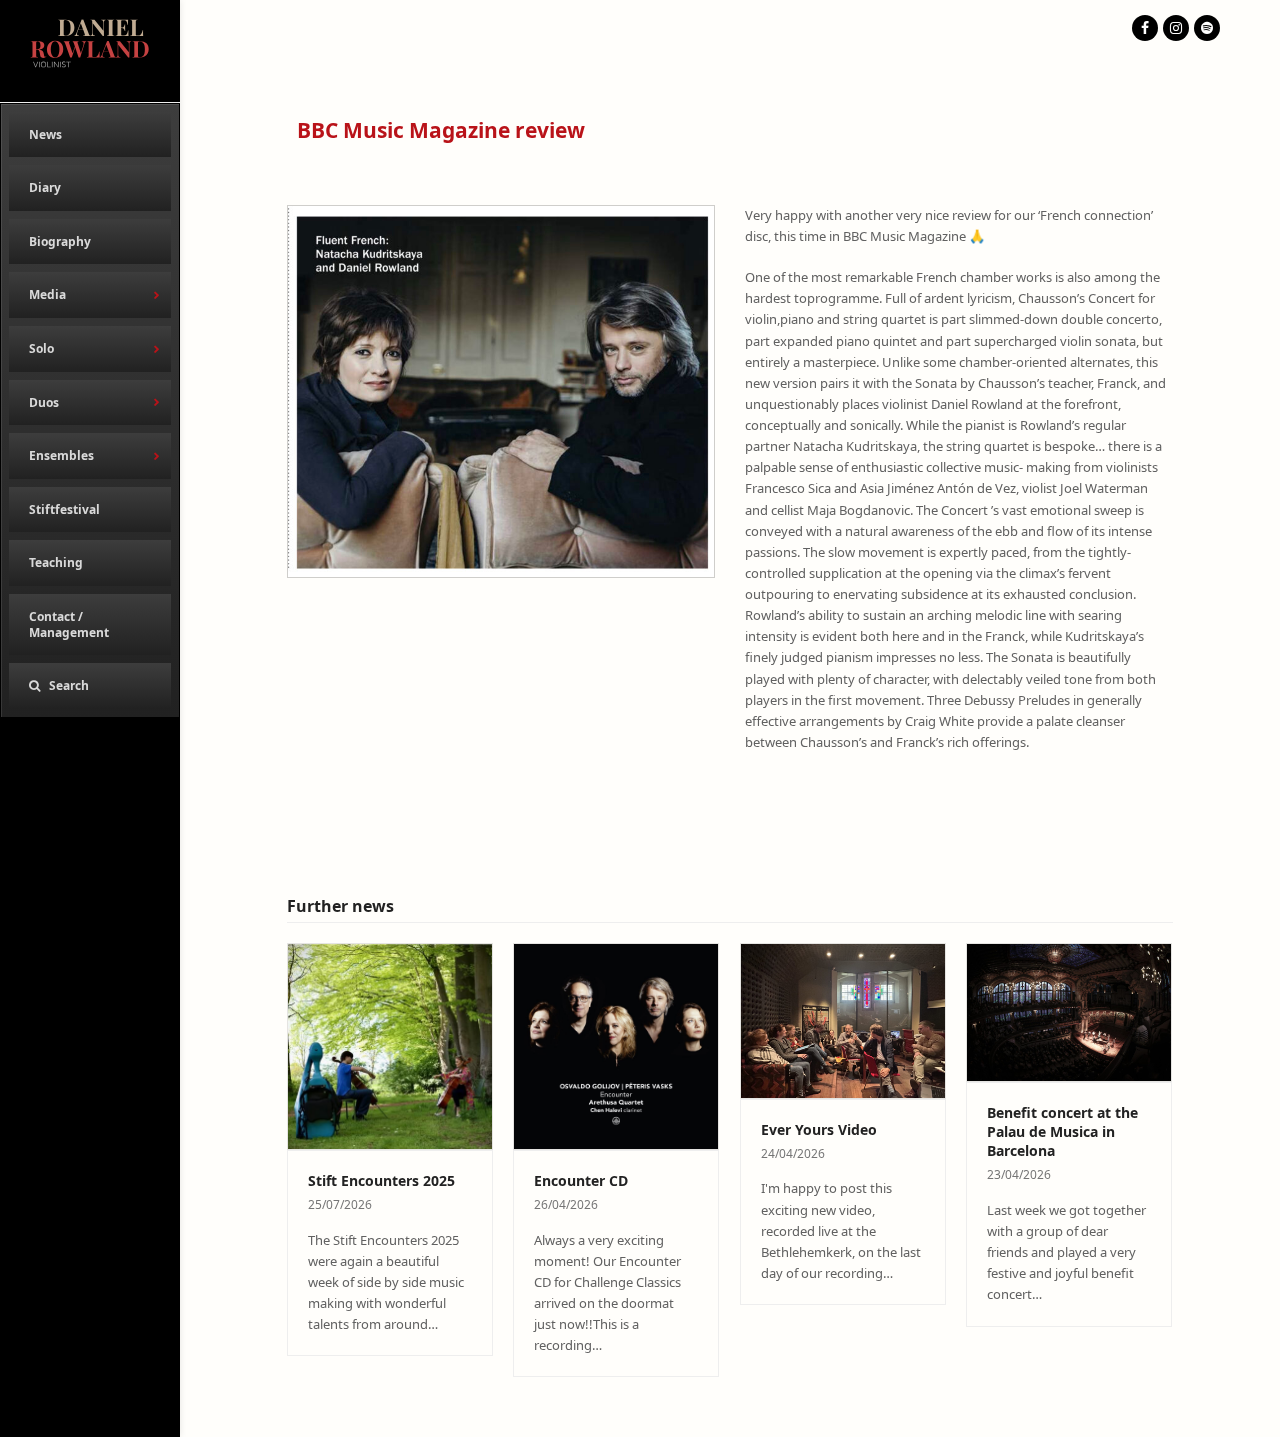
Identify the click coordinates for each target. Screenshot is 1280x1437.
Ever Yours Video (819, 1129)
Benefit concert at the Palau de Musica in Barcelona (1062, 1132)
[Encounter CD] (616, 1045)
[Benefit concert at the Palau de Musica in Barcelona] (1069, 1011)
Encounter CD (581, 1180)
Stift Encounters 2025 (381, 1180)
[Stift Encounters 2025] (390, 1045)
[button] (90, 686)
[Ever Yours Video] (843, 1019)
